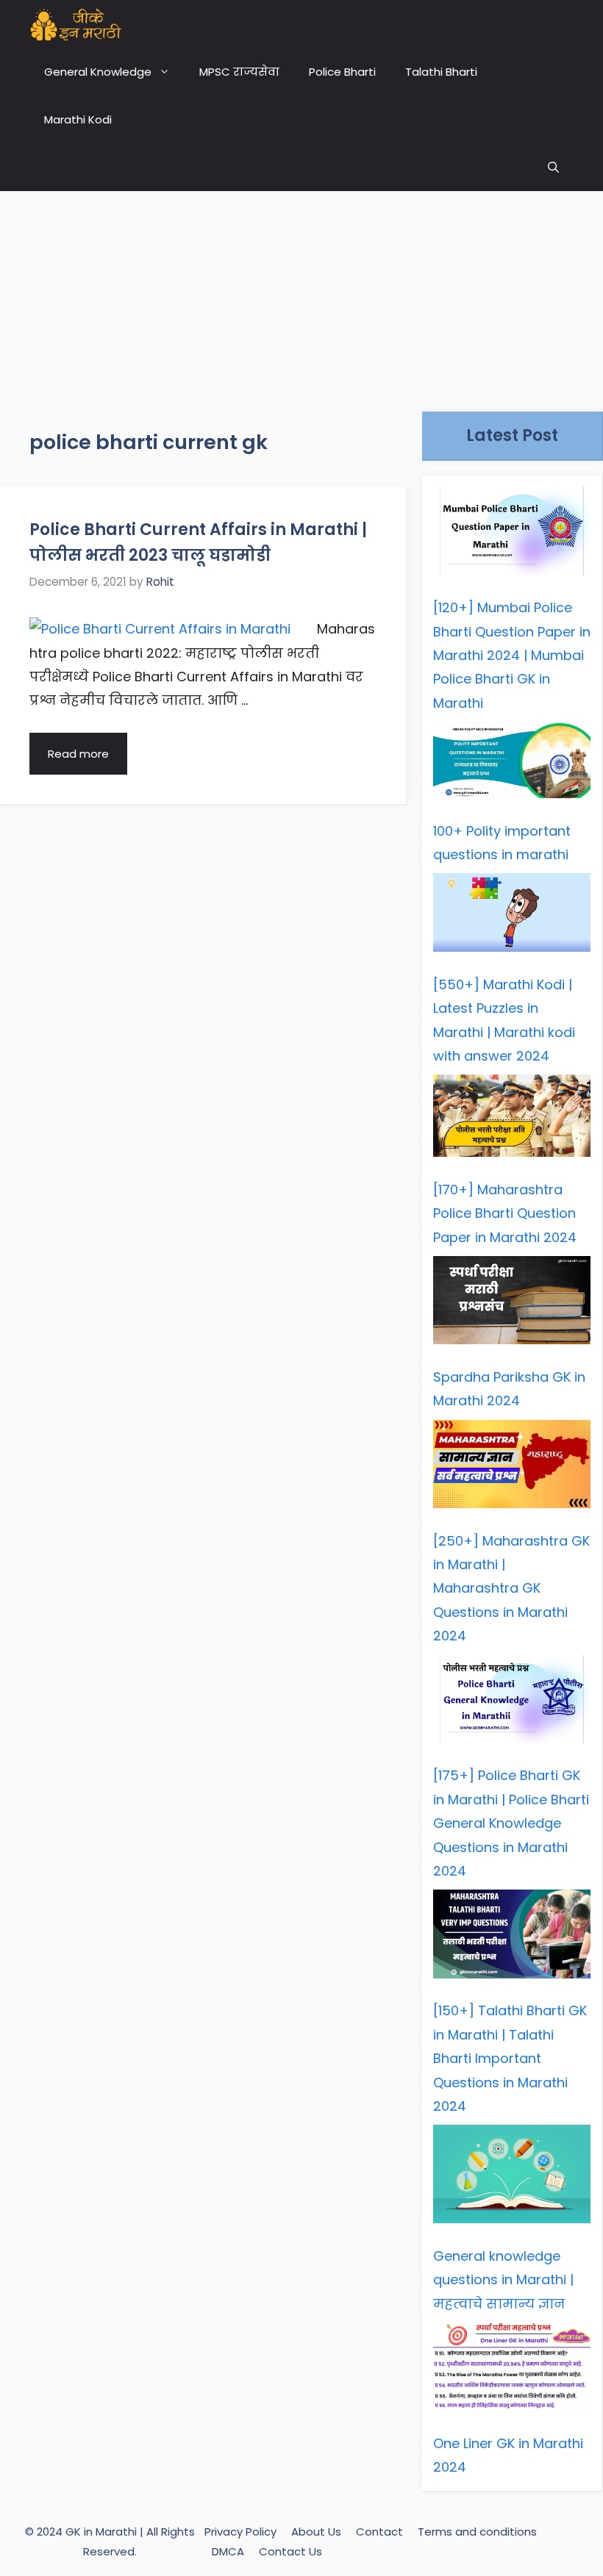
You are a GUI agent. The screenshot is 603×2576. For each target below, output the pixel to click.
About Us (316, 2532)
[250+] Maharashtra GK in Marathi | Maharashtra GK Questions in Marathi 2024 (511, 1589)
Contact (379, 2532)
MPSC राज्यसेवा (239, 72)
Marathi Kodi (78, 119)
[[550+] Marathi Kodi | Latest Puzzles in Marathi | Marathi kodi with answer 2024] (512, 916)
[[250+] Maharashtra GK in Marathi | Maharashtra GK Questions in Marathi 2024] (512, 1468)
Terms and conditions (477, 2532)
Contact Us (290, 2551)
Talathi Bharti (441, 72)
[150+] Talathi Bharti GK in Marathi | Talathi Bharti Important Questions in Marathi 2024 (510, 2058)
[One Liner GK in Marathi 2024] (512, 2371)
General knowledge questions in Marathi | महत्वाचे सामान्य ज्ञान (503, 2280)
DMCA (228, 2551)
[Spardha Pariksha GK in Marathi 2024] (512, 1304)
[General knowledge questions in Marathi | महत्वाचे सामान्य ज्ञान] (512, 2178)
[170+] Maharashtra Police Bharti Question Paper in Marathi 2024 (505, 1213)
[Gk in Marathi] (85, 24)
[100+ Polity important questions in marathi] (512, 764)
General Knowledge (98, 72)
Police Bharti (342, 72)
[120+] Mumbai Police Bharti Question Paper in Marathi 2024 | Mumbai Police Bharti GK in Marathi (512, 655)
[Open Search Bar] (553, 167)
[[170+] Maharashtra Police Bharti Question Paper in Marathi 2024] (512, 1119)
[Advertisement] (301, 294)
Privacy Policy (240, 2532)
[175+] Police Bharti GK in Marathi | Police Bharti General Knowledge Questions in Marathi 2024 (511, 1823)
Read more (78, 754)
